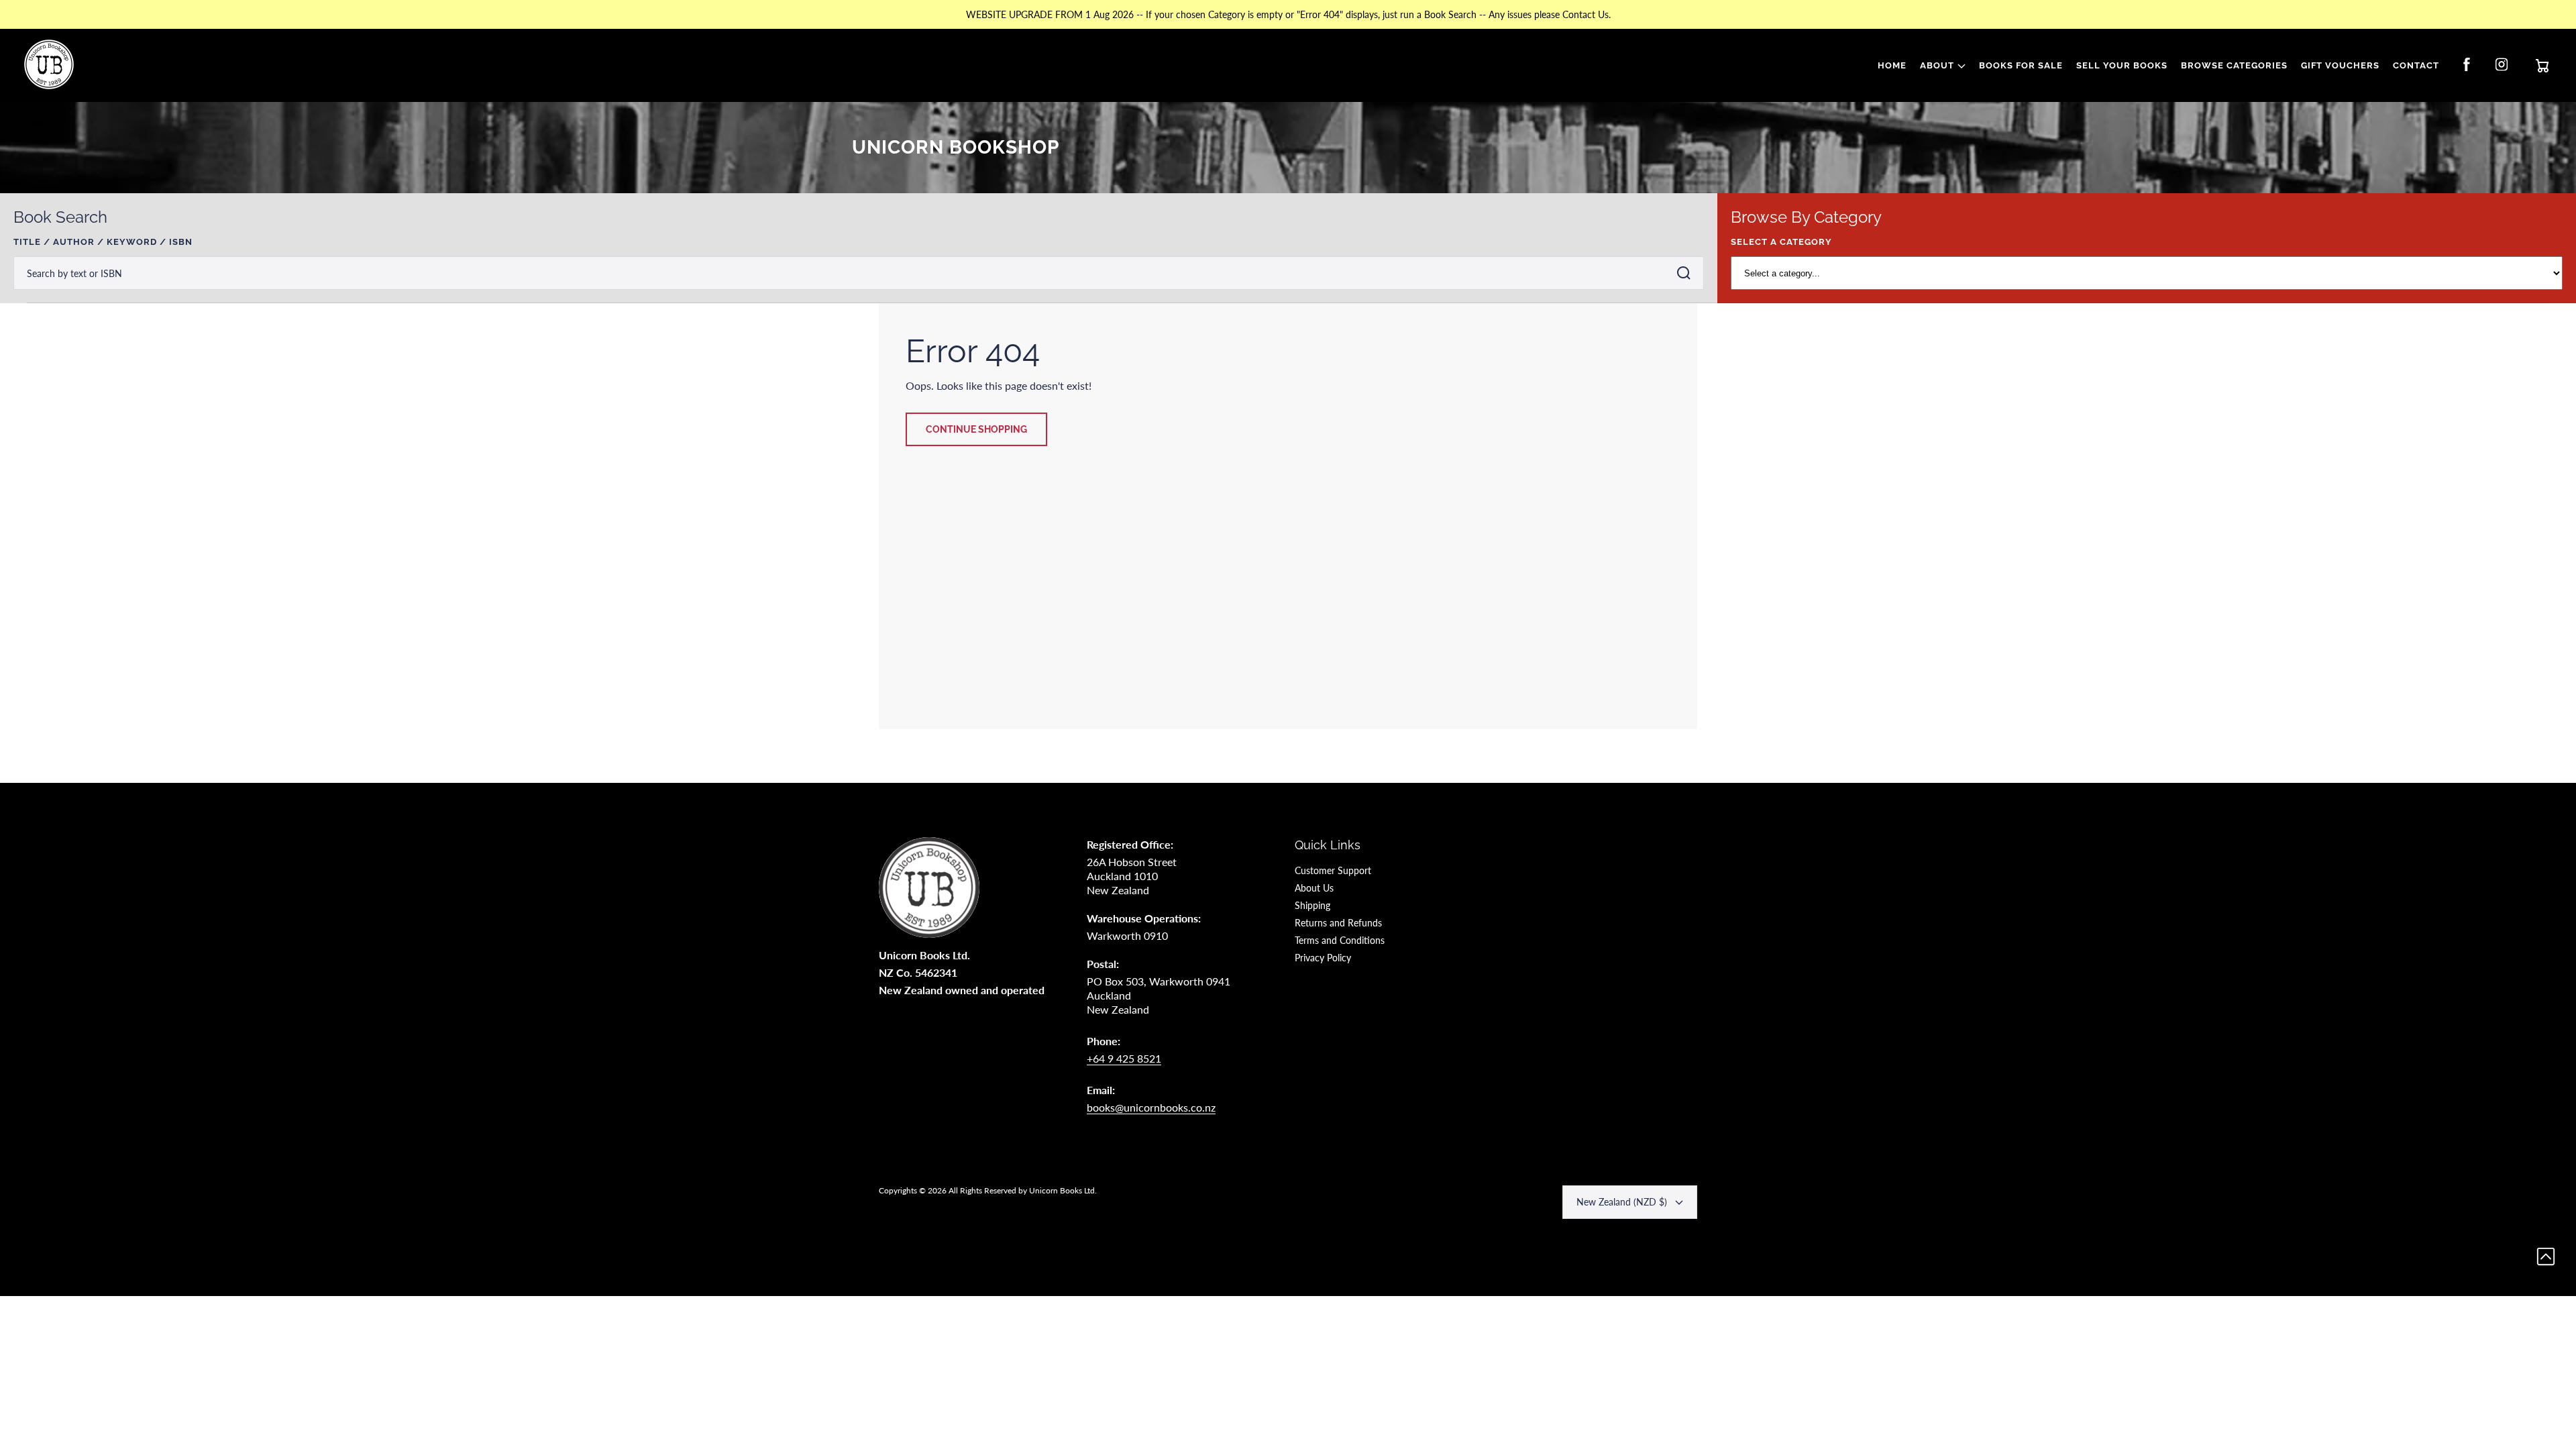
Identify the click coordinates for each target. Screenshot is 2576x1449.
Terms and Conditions (1340, 940)
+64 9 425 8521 (1124, 1058)
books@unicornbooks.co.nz (1151, 1107)
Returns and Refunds (1338, 923)
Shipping (1312, 905)
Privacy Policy (1323, 958)
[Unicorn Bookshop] (49, 66)
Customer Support (1333, 870)
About (1937, 65)
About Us (1314, 888)
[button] (1943, 66)
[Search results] (1687, 273)
